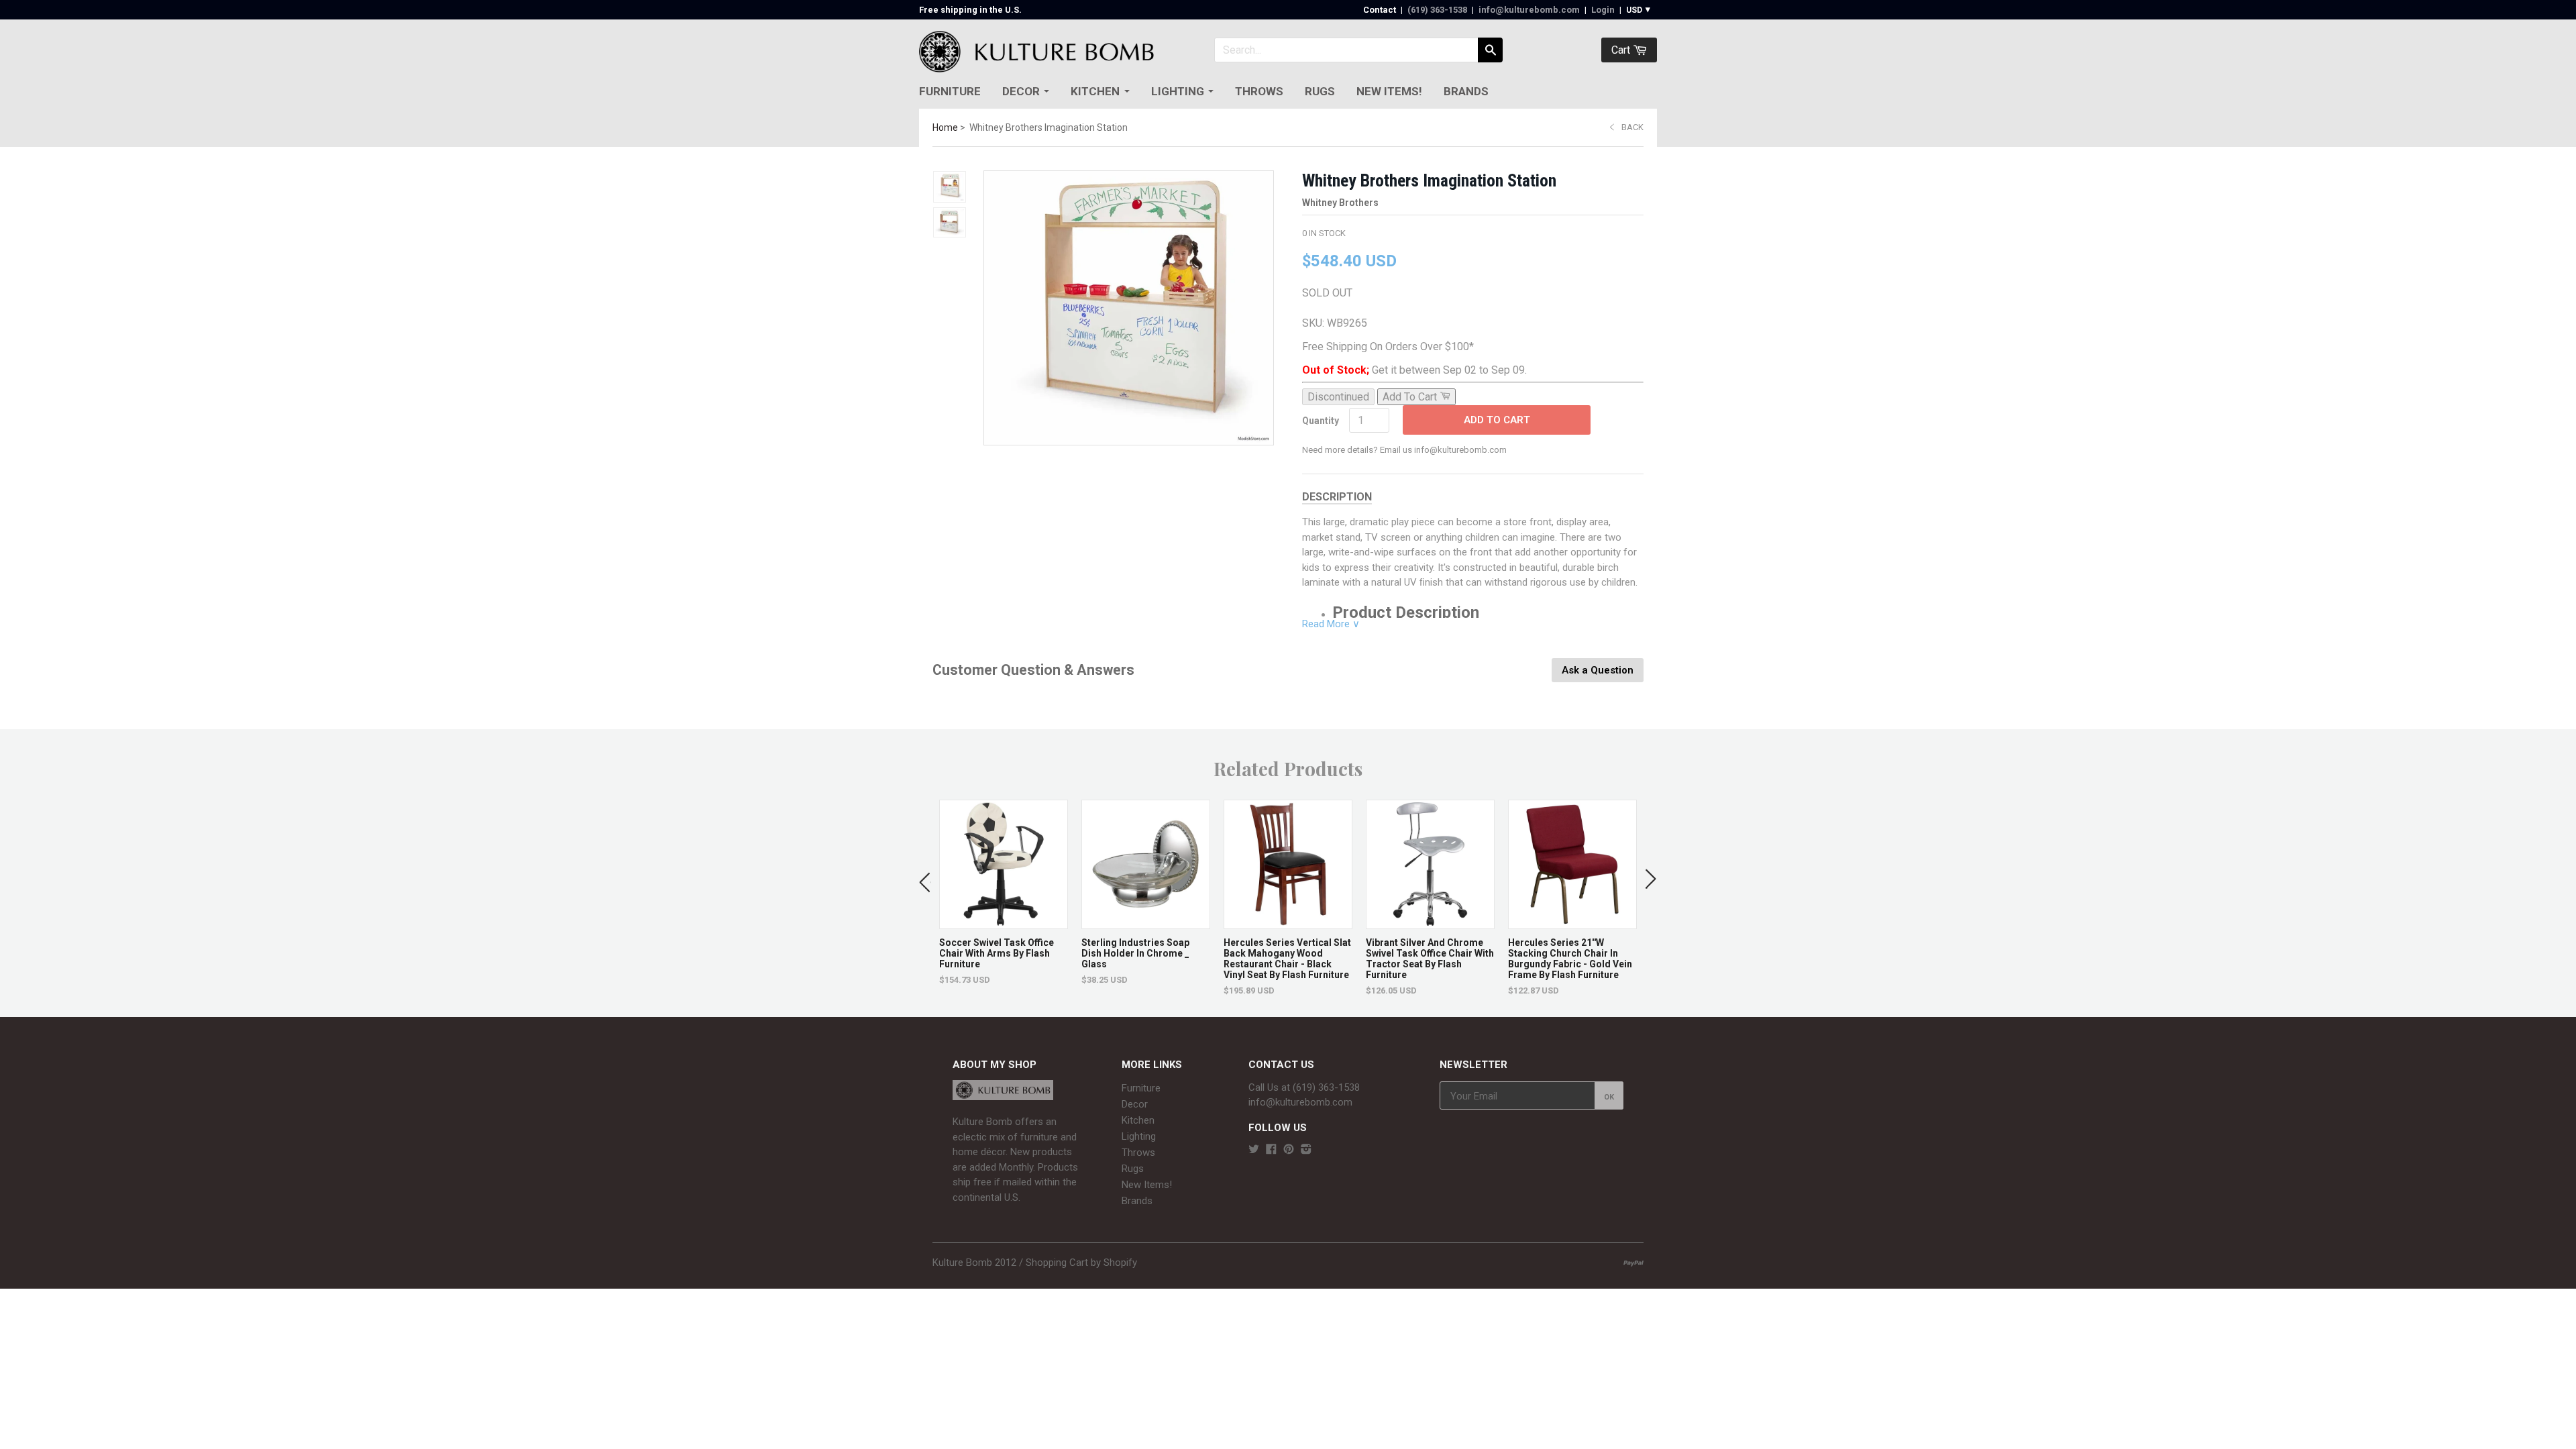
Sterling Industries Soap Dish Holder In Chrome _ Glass (1135, 953)
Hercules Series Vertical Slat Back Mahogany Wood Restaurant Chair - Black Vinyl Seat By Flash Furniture (1287, 959)
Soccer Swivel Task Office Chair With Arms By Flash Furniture (997, 953)
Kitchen (1095, 91)
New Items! (1389, 91)
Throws (1259, 91)
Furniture (950, 91)
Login (1603, 10)
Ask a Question (1598, 670)
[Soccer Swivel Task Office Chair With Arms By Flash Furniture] (1004, 922)
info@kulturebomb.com (1529, 10)
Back (1632, 127)
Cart (1622, 50)
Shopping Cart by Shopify (1081, 1263)
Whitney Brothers (1340, 203)
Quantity (1321, 421)
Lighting (1178, 91)
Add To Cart (1497, 420)
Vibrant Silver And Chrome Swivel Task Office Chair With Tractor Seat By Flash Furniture (1430, 959)
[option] (1004, 893)
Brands (1466, 91)
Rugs (1320, 91)
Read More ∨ (1331, 624)
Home (945, 127)
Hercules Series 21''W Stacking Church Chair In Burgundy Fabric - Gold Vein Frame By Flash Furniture (1570, 959)
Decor (1021, 91)
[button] (925, 879)
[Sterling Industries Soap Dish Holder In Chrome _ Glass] (1146, 922)
